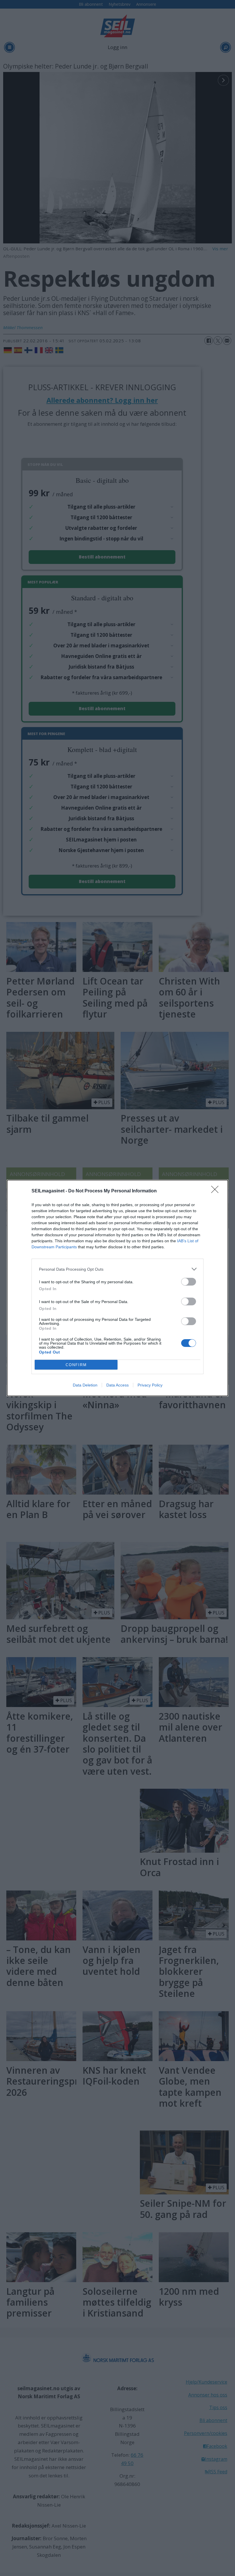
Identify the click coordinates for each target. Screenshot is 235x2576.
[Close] (217, 1191)
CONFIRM (76, 1365)
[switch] (189, 1282)
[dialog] (117, 1288)
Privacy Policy (150, 1385)
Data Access (117, 1385)
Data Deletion (85, 1385)
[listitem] (117, 1269)
